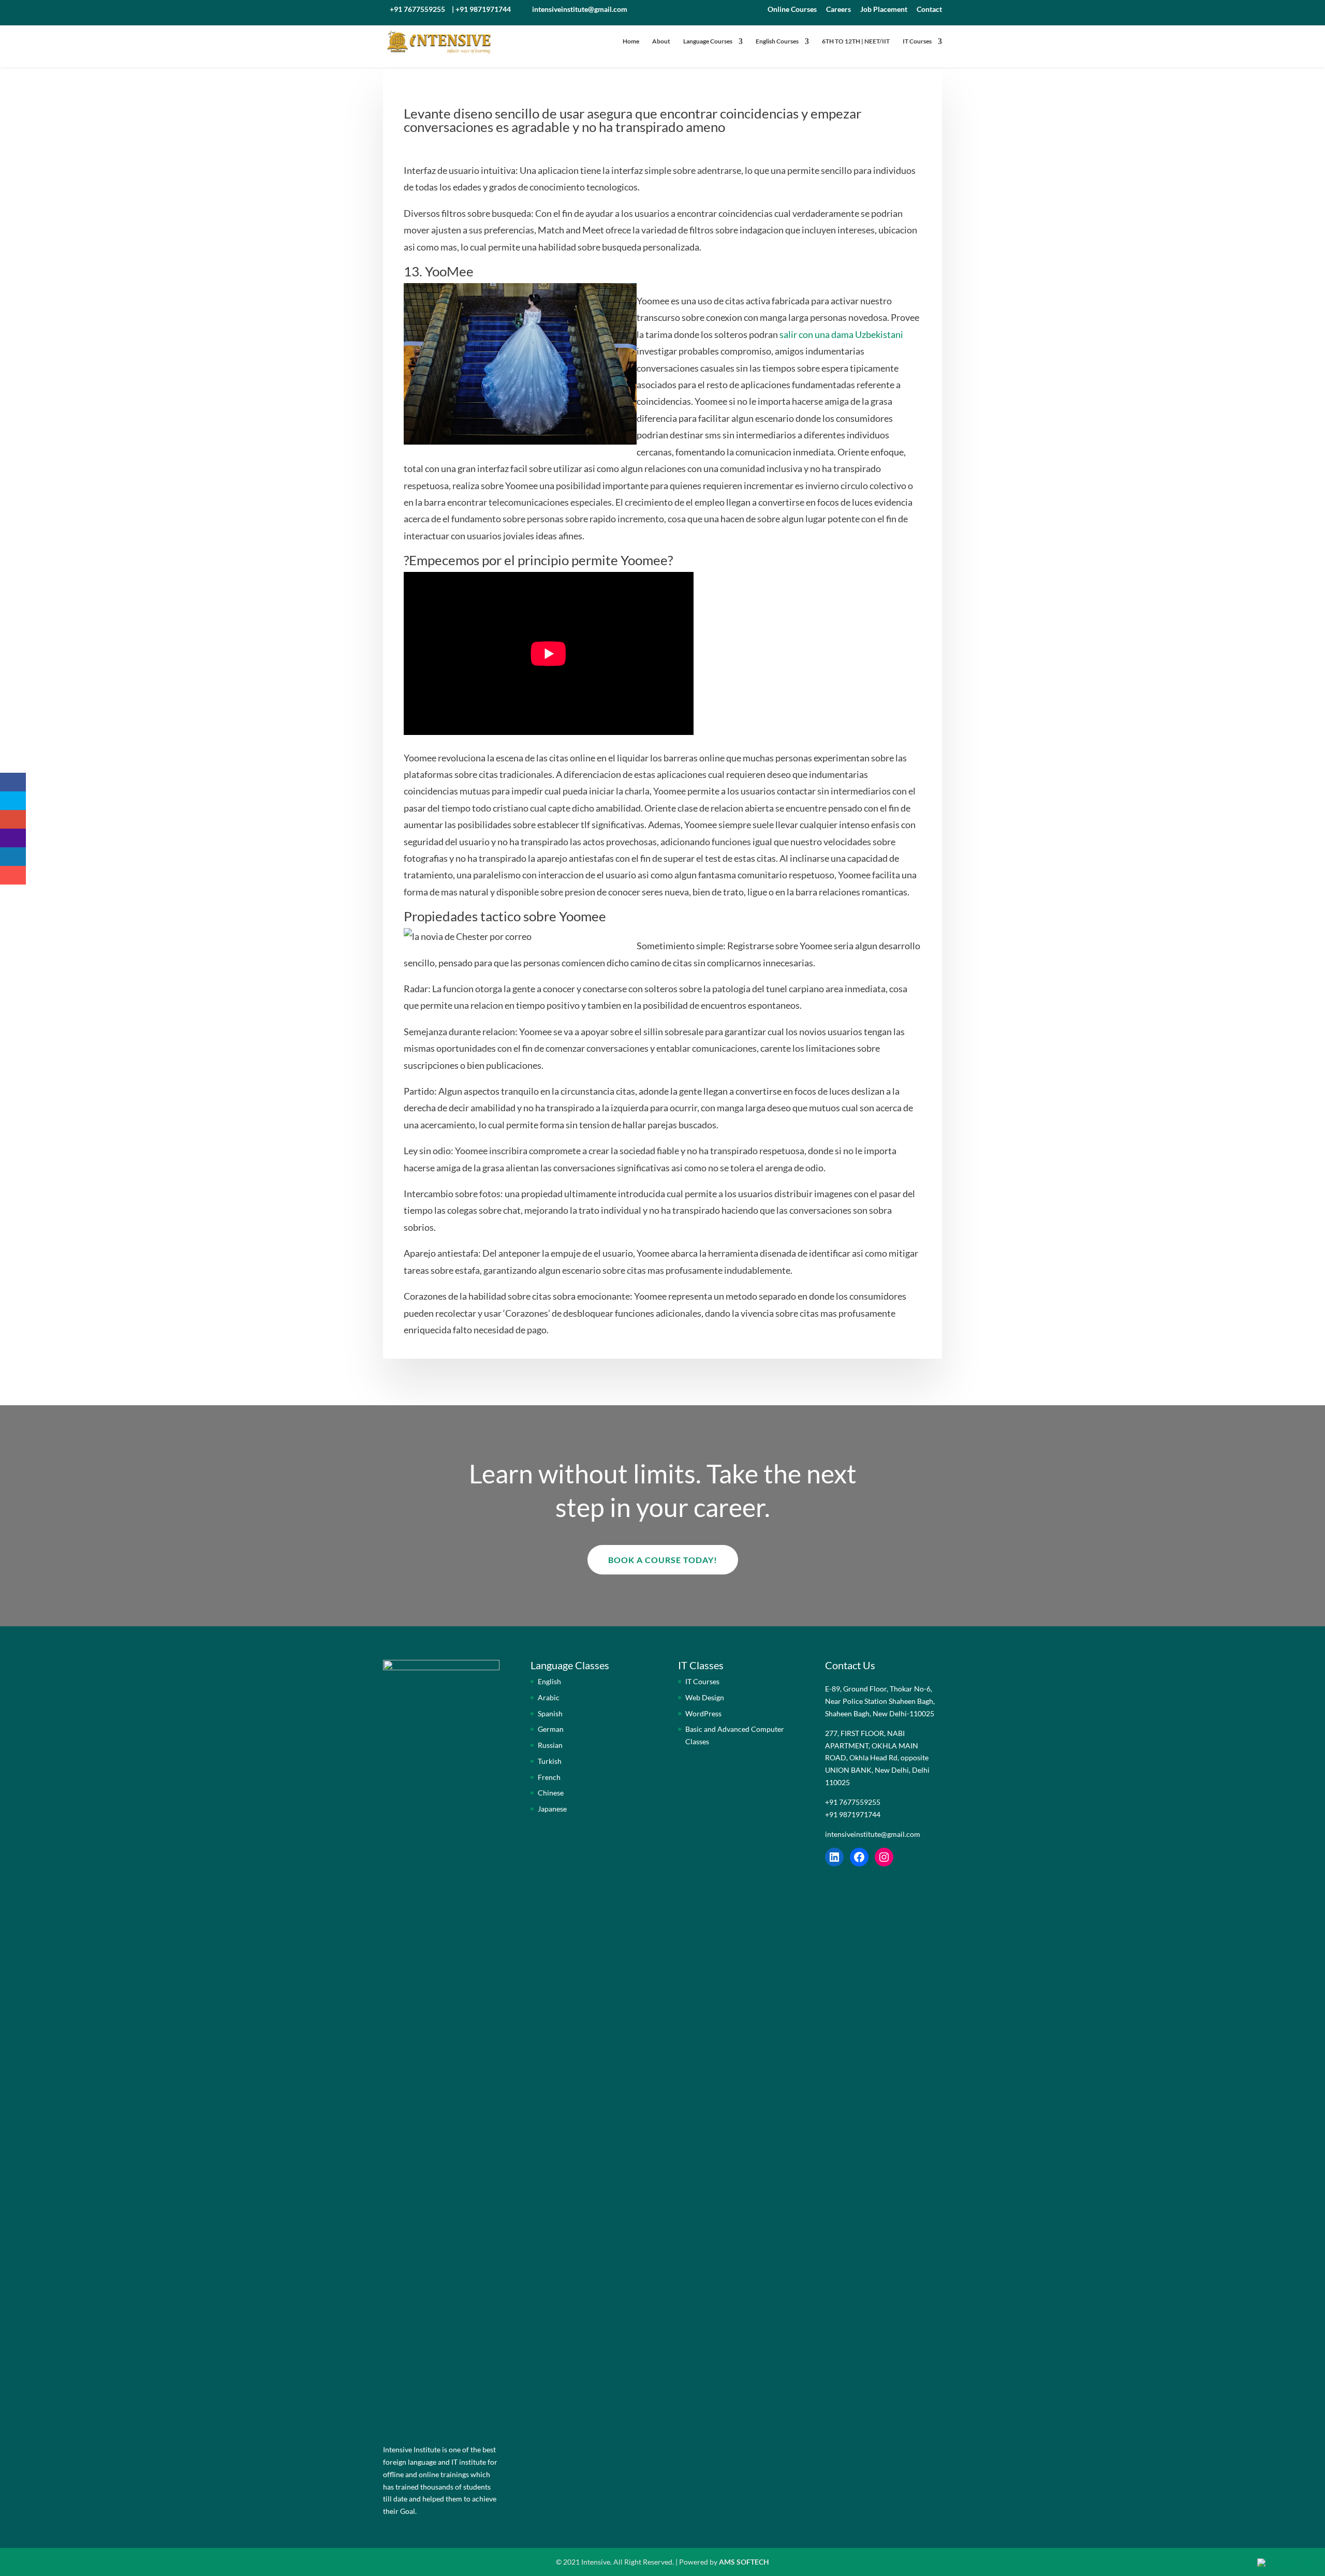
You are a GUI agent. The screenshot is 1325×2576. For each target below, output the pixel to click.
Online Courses (792, 10)
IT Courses (917, 41)
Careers (838, 10)
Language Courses (708, 41)
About (661, 41)
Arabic (549, 1697)
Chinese (551, 1793)
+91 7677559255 (417, 9)
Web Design (705, 1697)
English (549, 1681)
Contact (929, 10)
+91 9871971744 (483, 9)
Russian (550, 1745)
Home (631, 41)
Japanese (552, 1809)
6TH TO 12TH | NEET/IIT (856, 41)
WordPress (703, 1713)
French (549, 1777)
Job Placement (884, 10)
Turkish (550, 1761)
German (551, 1729)
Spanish (550, 1713)
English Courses (777, 41)
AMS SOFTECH (744, 2562)
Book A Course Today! (663, 1560)
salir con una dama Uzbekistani (841, 334)
